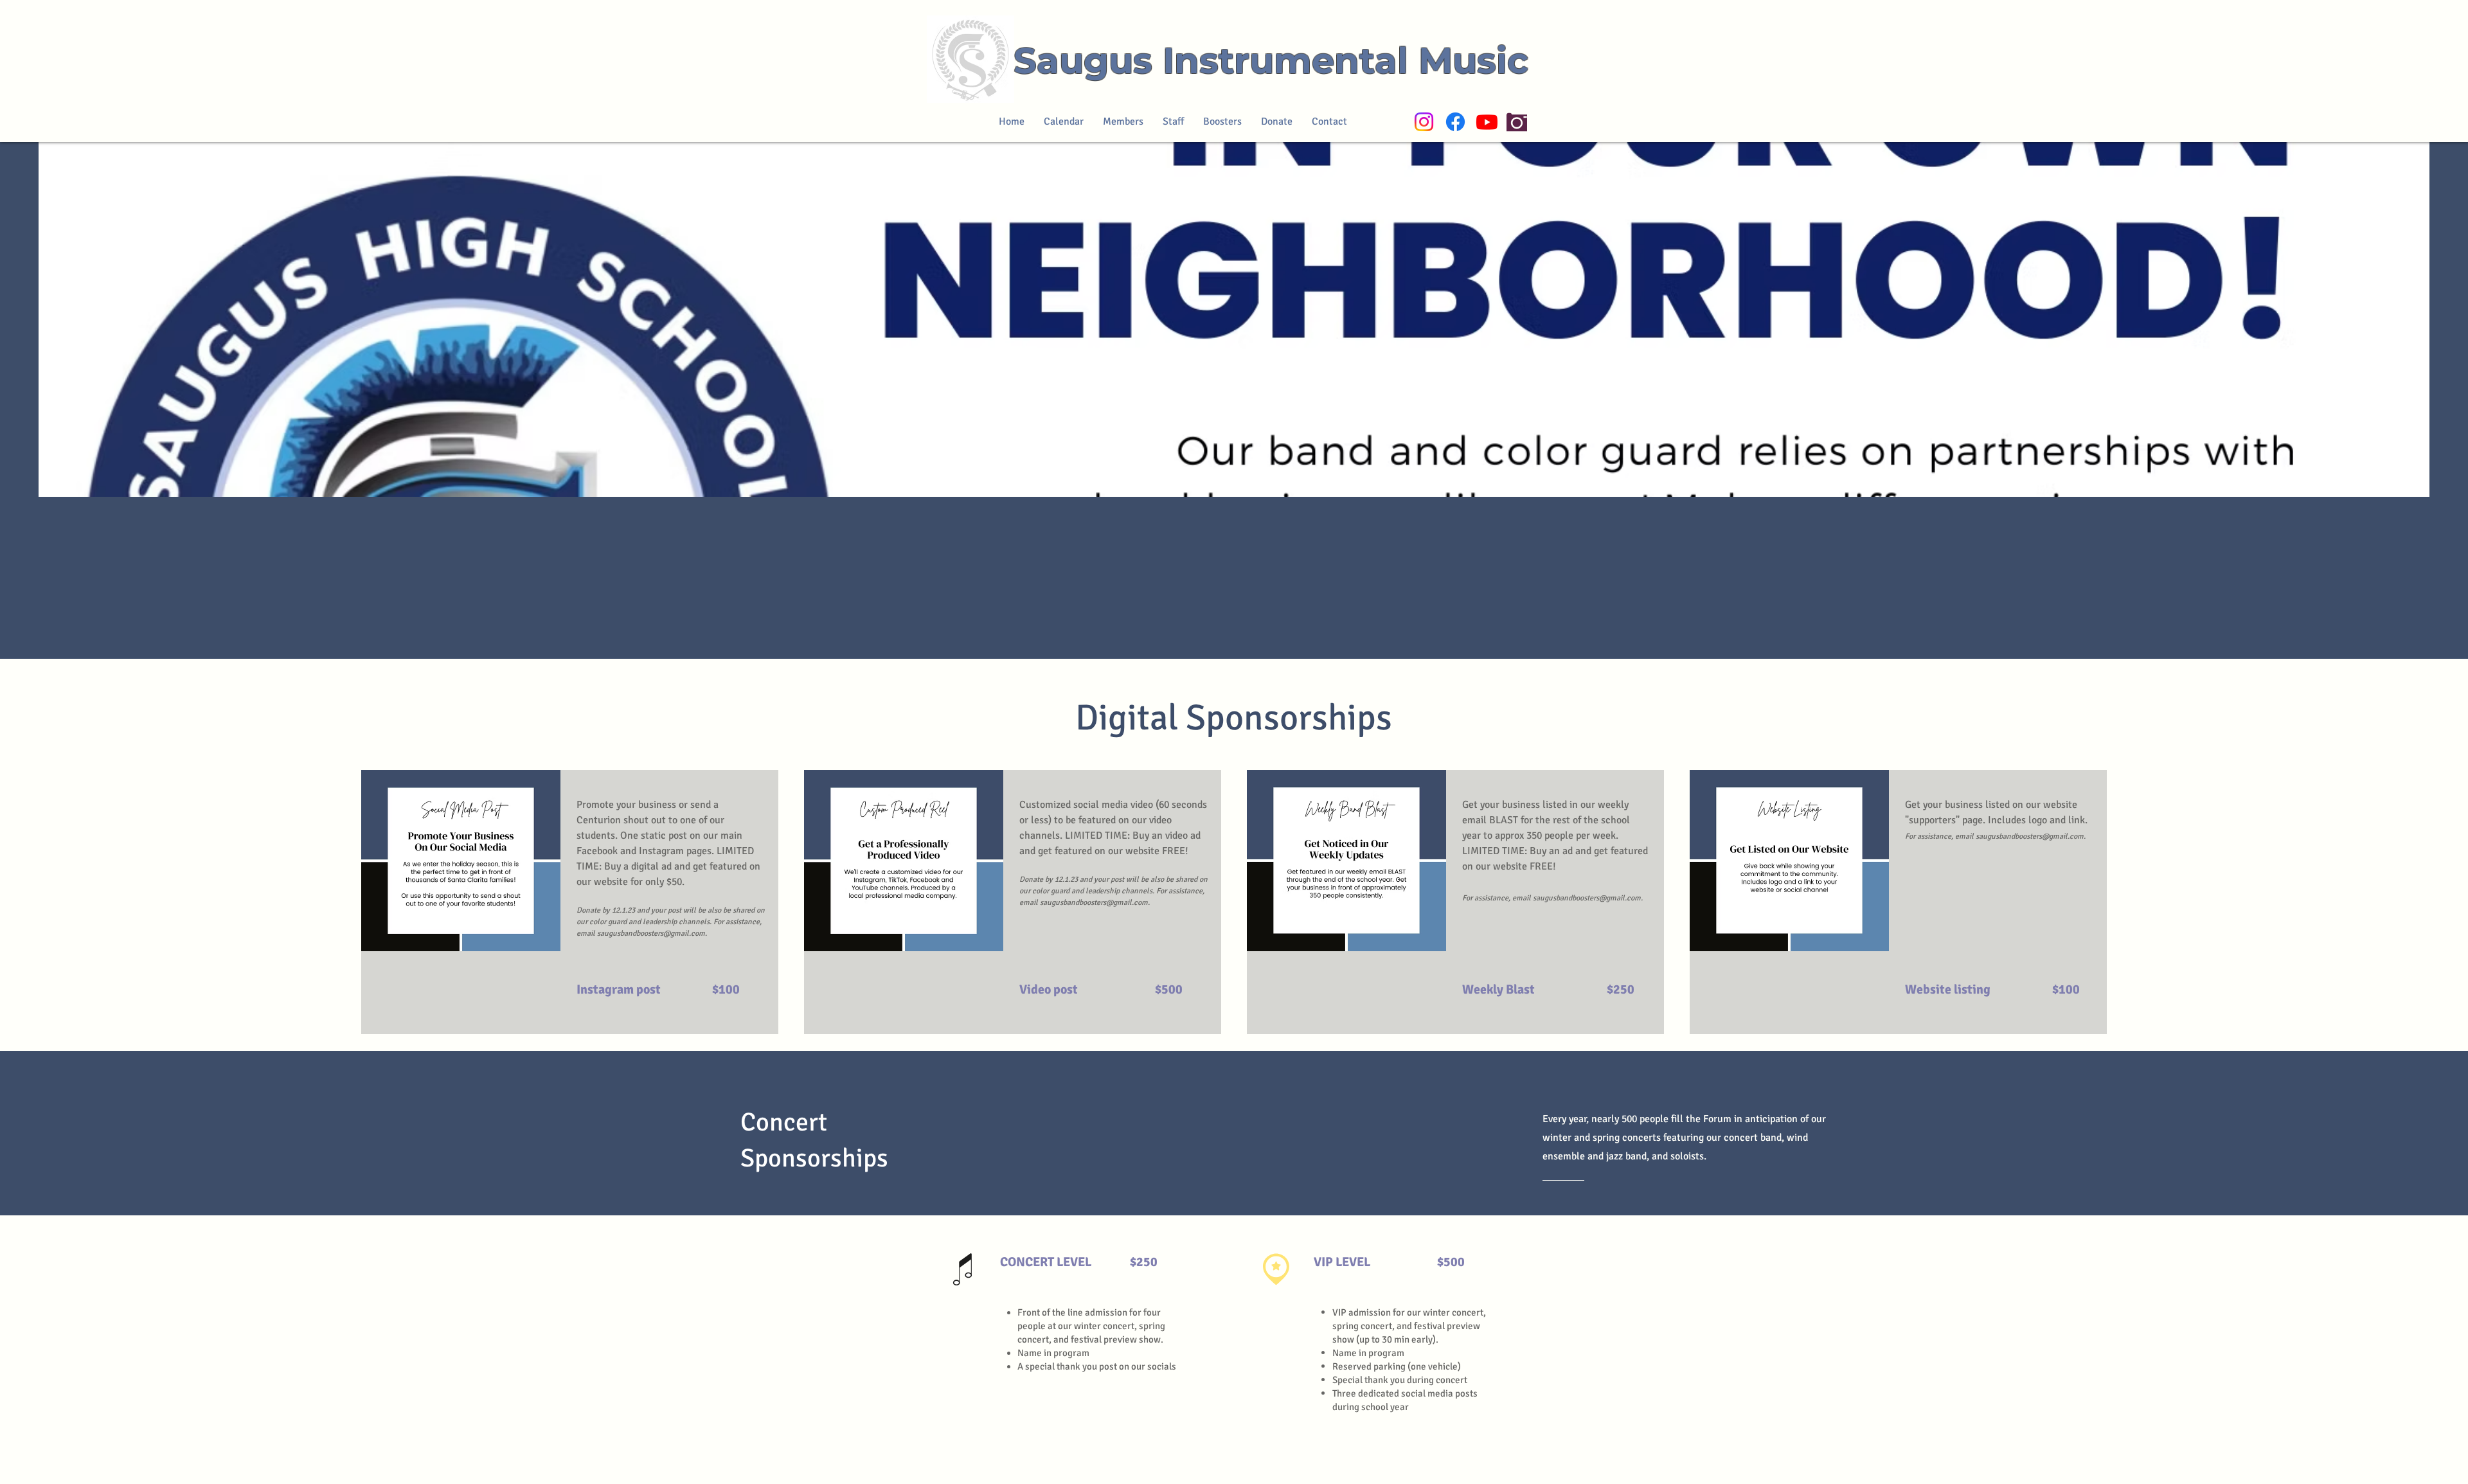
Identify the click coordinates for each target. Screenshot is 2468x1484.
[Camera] (1517, 122)
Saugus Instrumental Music (1271, 60)
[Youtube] (1487, 122)
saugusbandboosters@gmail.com (651, 934)
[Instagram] (1424, 122)
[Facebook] (1455, 122)
